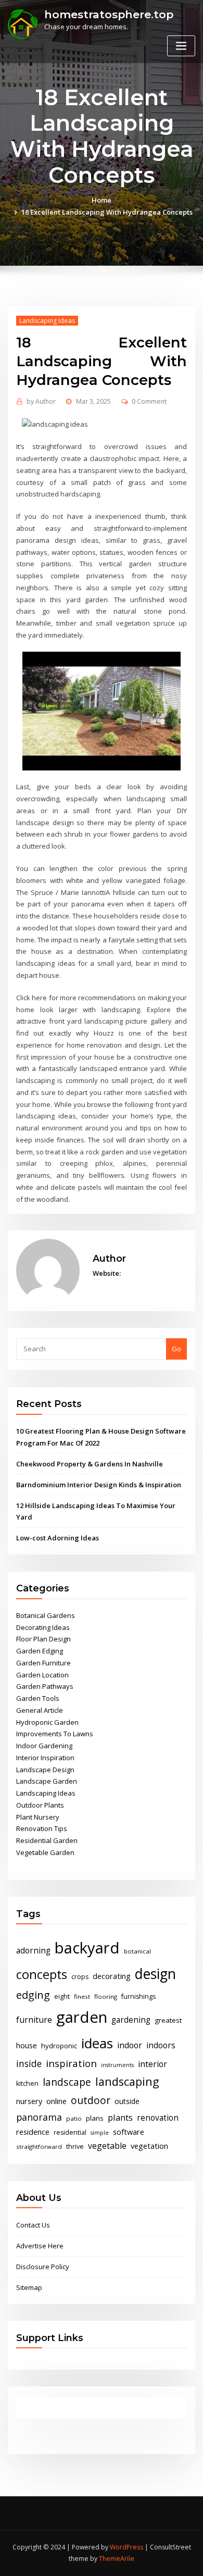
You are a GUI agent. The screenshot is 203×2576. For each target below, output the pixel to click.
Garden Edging (40, 1651)
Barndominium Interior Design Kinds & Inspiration (99, 1485)
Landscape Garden (47, 1781)
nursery (29, 2101)
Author (41, 401)
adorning (33, 1951)
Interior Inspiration (45, 1758)
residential (70, 2132)
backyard (87, 1948)
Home (102, 200)
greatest (168, 2020)
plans (95, 2118)
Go (176, 1349)
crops (80, 1977)
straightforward (39, 2146)
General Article (40, 1710)
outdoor (91, 2100)
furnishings (138, 1996)
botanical (137, 1951)
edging (33, 1995)
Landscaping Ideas (47, 321)
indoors (161, 2045)
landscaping (127, 2081)
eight (62, 1996)
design (155, 1974)
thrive (75, 2146)
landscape (67, 2082)
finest (82, 1996)
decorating (112, 1976)
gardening (131, 2020)
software (129, 2132)
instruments (117, 2065)
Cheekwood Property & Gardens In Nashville (90, 1464)
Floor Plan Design (43, 1639)
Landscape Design (45, 1770)
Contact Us (33, 2225)
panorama (39, 2117)
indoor (130, 2045)
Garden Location (42, 1675)
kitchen (27, 2083)
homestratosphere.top (109, 14)
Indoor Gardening (44, 1746)
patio (74, 2118)
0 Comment (149, 401)
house (27, 2045)
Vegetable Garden (45, 1852)
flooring (106, 1996)
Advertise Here (40, 2246)
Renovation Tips (42, 1828)
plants (120, 2118)
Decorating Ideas (43, 1627)
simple (100, 2133)
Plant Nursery (38, 1817)
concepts (42, 1974)
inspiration (71, 2063)
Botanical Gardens (46, 1615)
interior (153, 2064)
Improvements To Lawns (55, 1734)
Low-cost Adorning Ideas (58, 1538)
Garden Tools (38, 1698)
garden (82, 2017)
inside (29, 2063)
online (56, 2101)
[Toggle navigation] (181, 46)
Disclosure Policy (43, 2267)
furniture (34, 2020)
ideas (97, 2043)
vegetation (149, 2146)
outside (127, 2101)
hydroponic (59, 2046)
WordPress (126, 2547)
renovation (158, 2118)
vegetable (107, 2146)
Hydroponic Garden (47, 1722)
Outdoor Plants (40, 1805)
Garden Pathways (45, 1686)
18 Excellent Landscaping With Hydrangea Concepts (107, 212)
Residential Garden (47, 1840)
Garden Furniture (43, 1663)
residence (33, 2132)
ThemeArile (117, 2559)
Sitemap (29, 2287)
